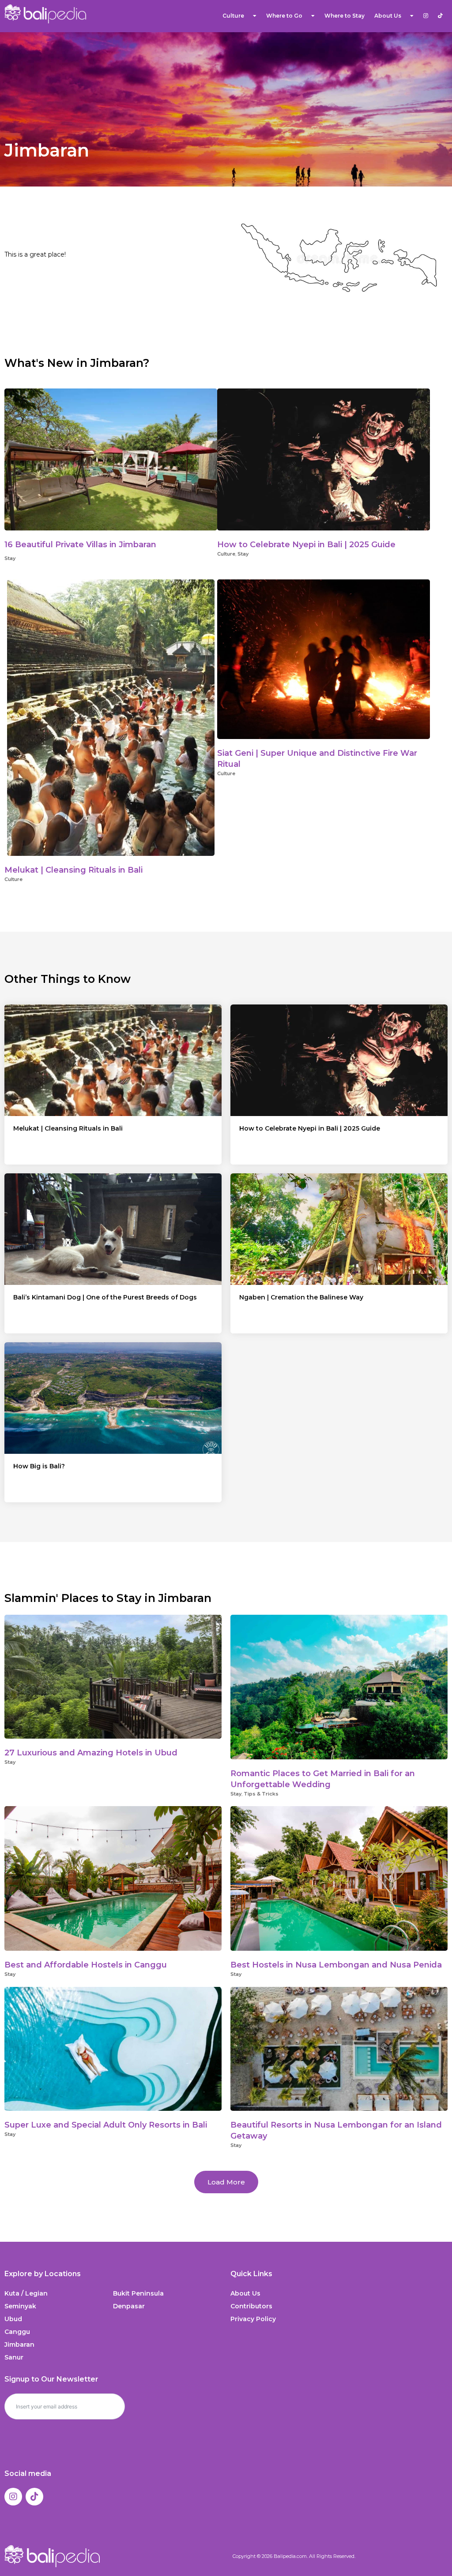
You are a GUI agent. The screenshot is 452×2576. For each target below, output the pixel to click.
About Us (245, 2293)
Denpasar (129, 2306)
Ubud (13, 2319)
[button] (226, 2182)
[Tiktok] (34, 2497)
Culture (233, 16)
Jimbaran (19, 2345)
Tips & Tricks (261, 1794)
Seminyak (20, 2306)
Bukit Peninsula (138, 2293)
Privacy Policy (253, 2319)
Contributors (251, 2306)
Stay (10, 558)
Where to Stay (345, 16)
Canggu (17, 2332)
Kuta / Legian (26, 2293)
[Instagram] (13, 2497)
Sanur (14, 2357)
